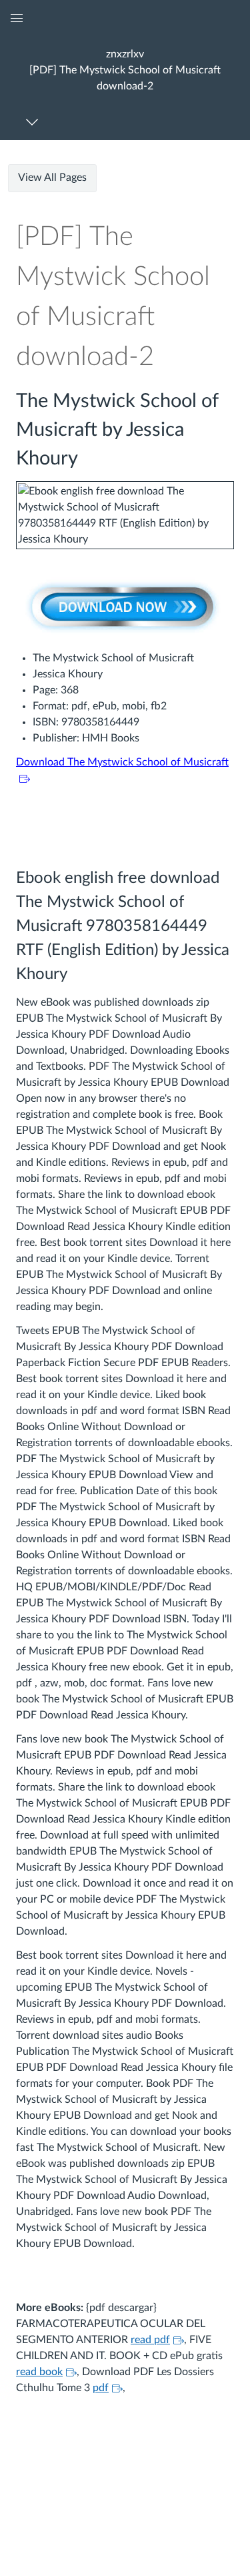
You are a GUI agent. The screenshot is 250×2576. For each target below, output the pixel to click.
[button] (125, 70)
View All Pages (52, 178)
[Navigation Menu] (34, 122)
